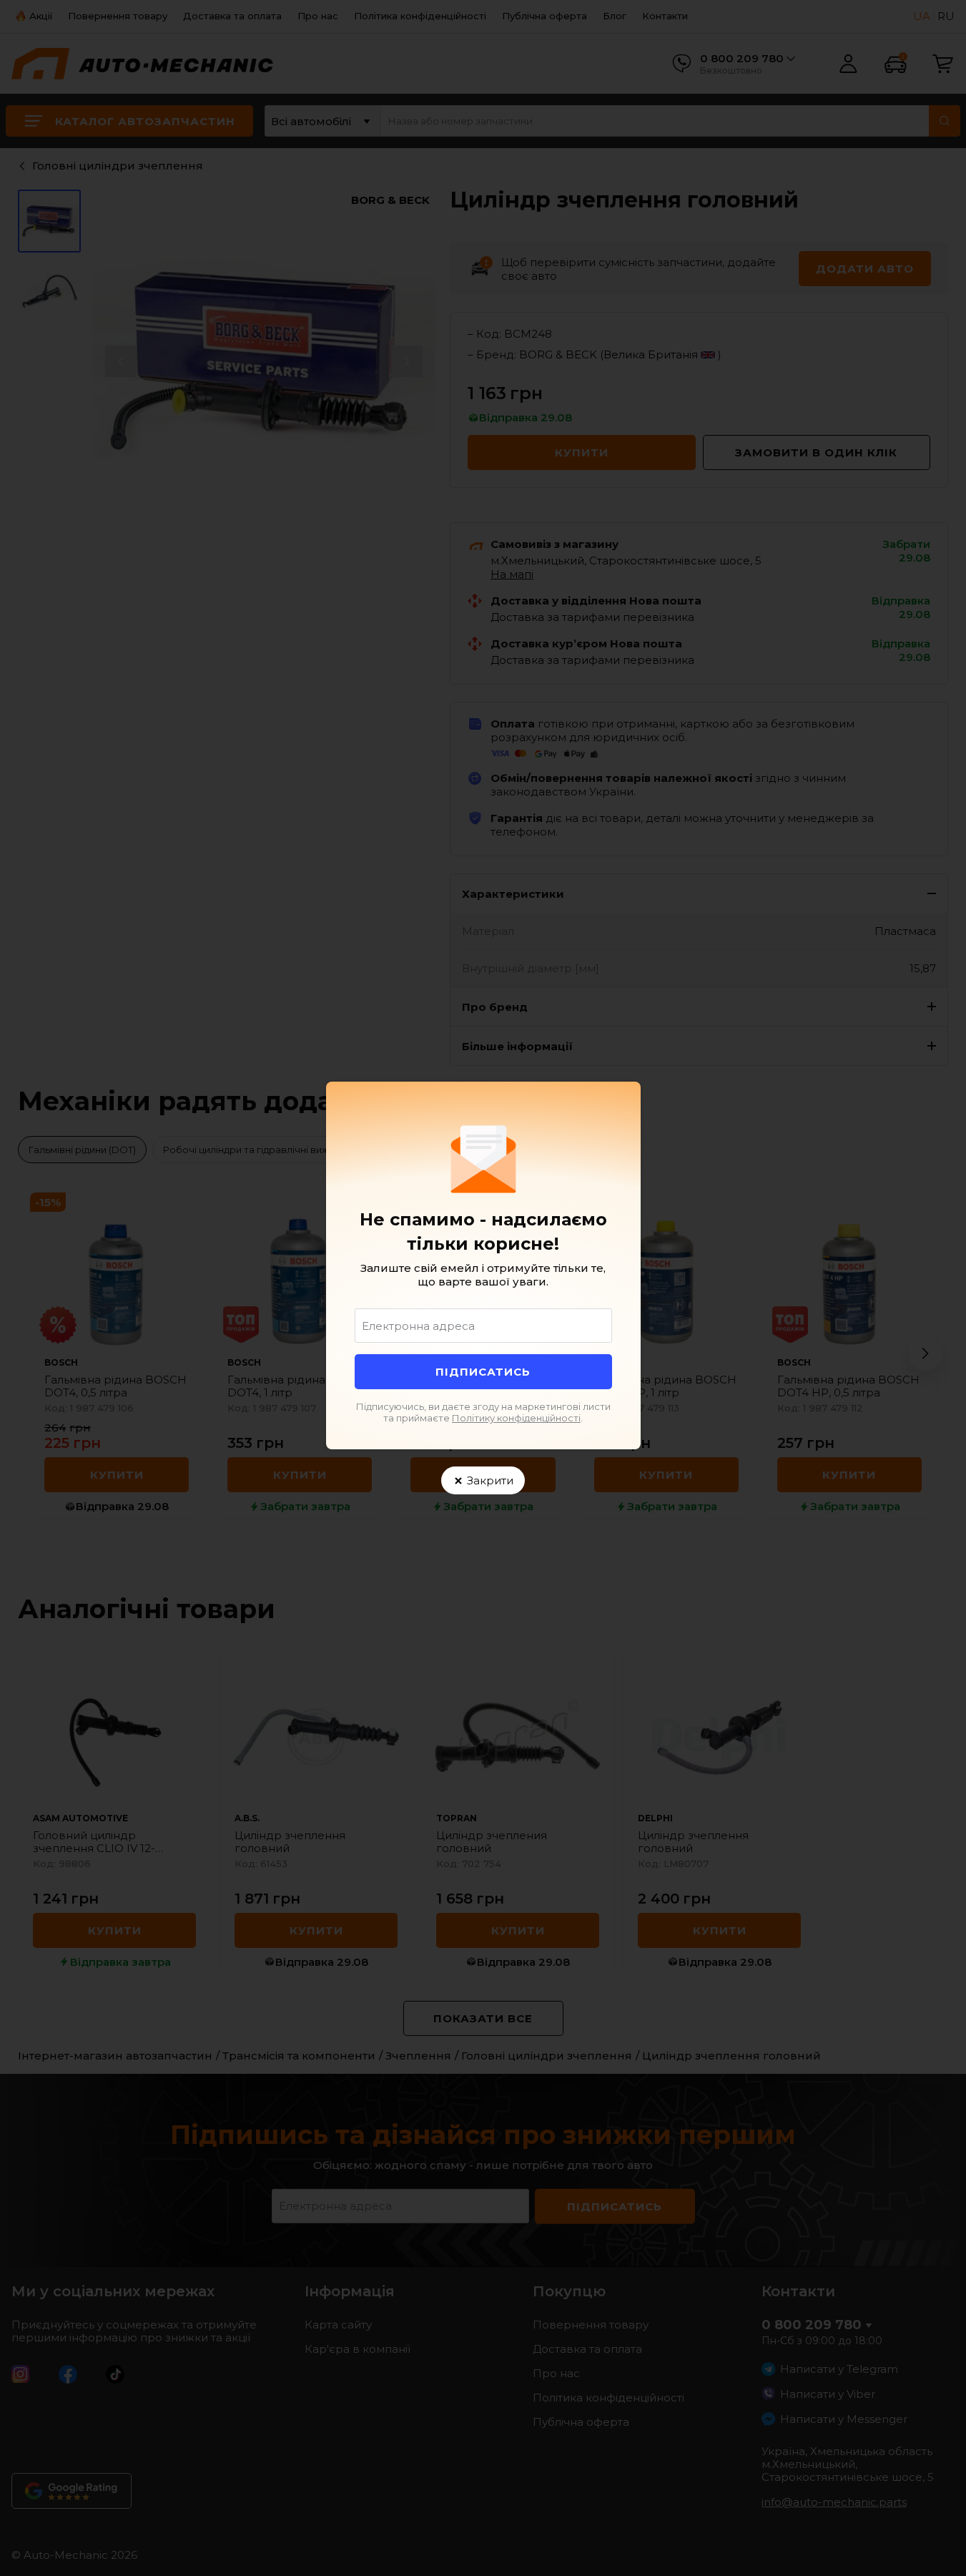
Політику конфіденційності (516, 1418)
